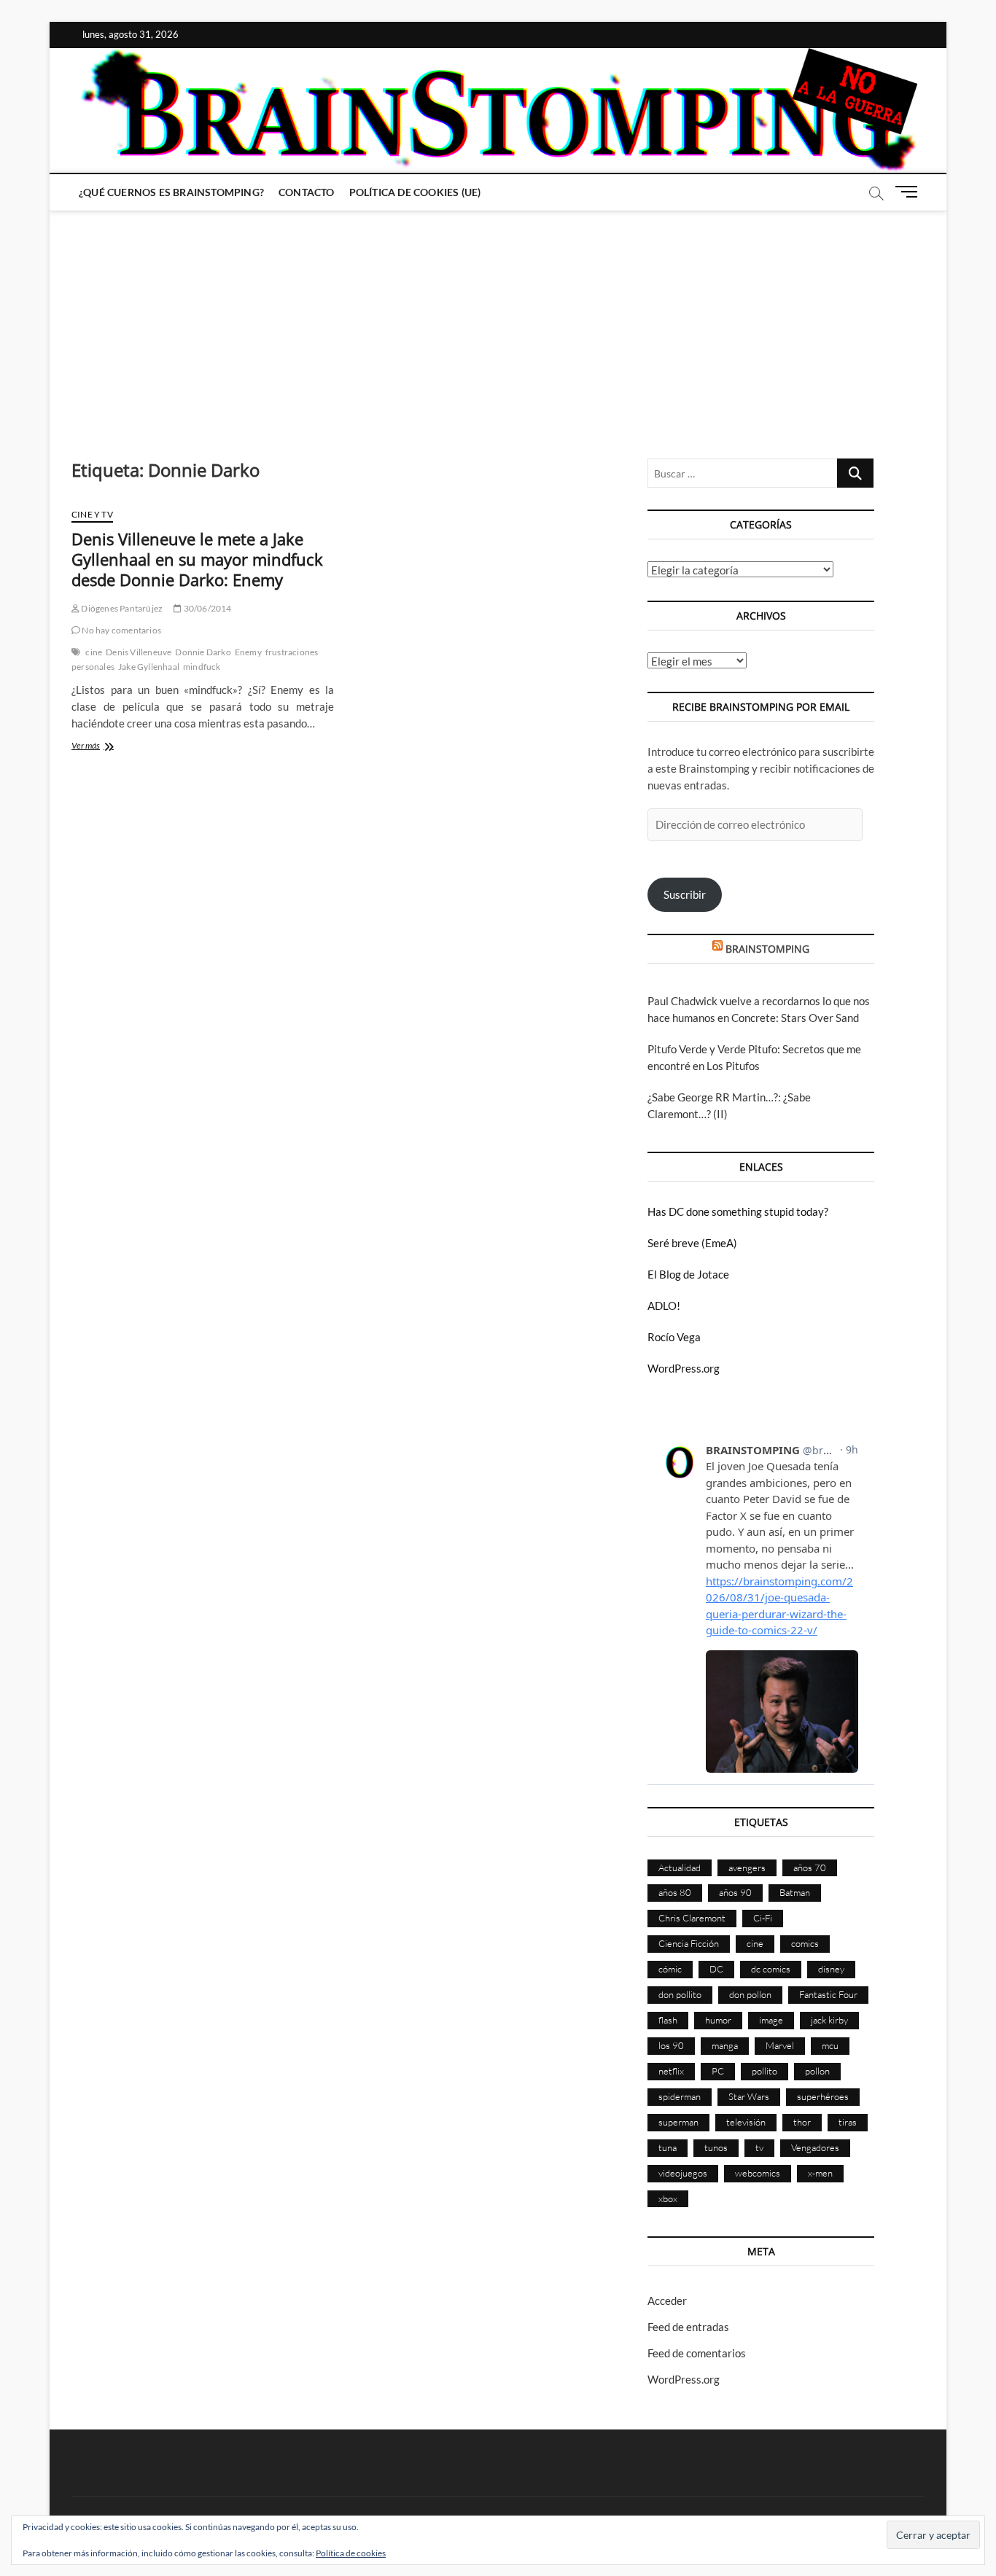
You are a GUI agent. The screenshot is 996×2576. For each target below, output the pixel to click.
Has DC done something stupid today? (738, 1211)
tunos (716, 2147)
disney (831, 1969)
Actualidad (680, 1867)
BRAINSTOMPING (767, 949)
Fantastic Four (828, 1994)
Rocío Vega (674, 1337)
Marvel (780, 2045)
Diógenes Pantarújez (121, 608)
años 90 (735, 1892)
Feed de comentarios (697, 2353)
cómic (670, 1969)
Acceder (667, 2300)
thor (802, 2122)
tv (759, 2147)
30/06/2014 (206, 608)
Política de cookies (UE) (415, 192)
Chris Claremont (692, 1918)
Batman (795, 1892)
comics (805, 1943)
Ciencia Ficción (689, 1943)
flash (668, 2020)
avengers (747, 1867)
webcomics (758, 2173)
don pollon (750, 1994)
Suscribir (685, 894)
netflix (671, 2071)
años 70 (810, 1867)
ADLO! (664, 1305)
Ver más (105, 747)
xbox (668, 2198)
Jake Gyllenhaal (149, 667)
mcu (830, 2045)
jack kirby (829, 2020)
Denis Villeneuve (139, 652)
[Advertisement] (498, 320)
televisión (746, 2122)
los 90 (671, 2045)
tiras (848, 2122)
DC (716, 1969)
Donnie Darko (203, 652)
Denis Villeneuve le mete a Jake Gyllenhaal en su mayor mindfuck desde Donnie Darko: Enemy (197, 559)
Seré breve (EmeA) (692, 1243)
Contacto (307, 192)
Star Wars (749, 2096)
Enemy (248, 652)
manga (725, 2045)
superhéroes (823, 2096)
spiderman (680, 2096)
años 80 (675, 1892)
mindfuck (202, 667)
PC (718, 2071)
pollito (764, 2071)
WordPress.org (684, 1368)
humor (718, 2020)
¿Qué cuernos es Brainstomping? (171, 192)
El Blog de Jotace (688, 1274)
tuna (668, 2147)
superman (678, 2122)
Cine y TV (92, 514)
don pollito (680, 1994)
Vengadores (815, 2147)
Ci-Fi (763, 1918)
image (771, 2020)
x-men (820, 2173)
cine (94, 652)
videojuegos (683, 2173)
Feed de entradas (688, 2327)
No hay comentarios (121, 630)
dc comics (771, 1969)
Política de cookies (351, 2553)
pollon (817, 2071)
